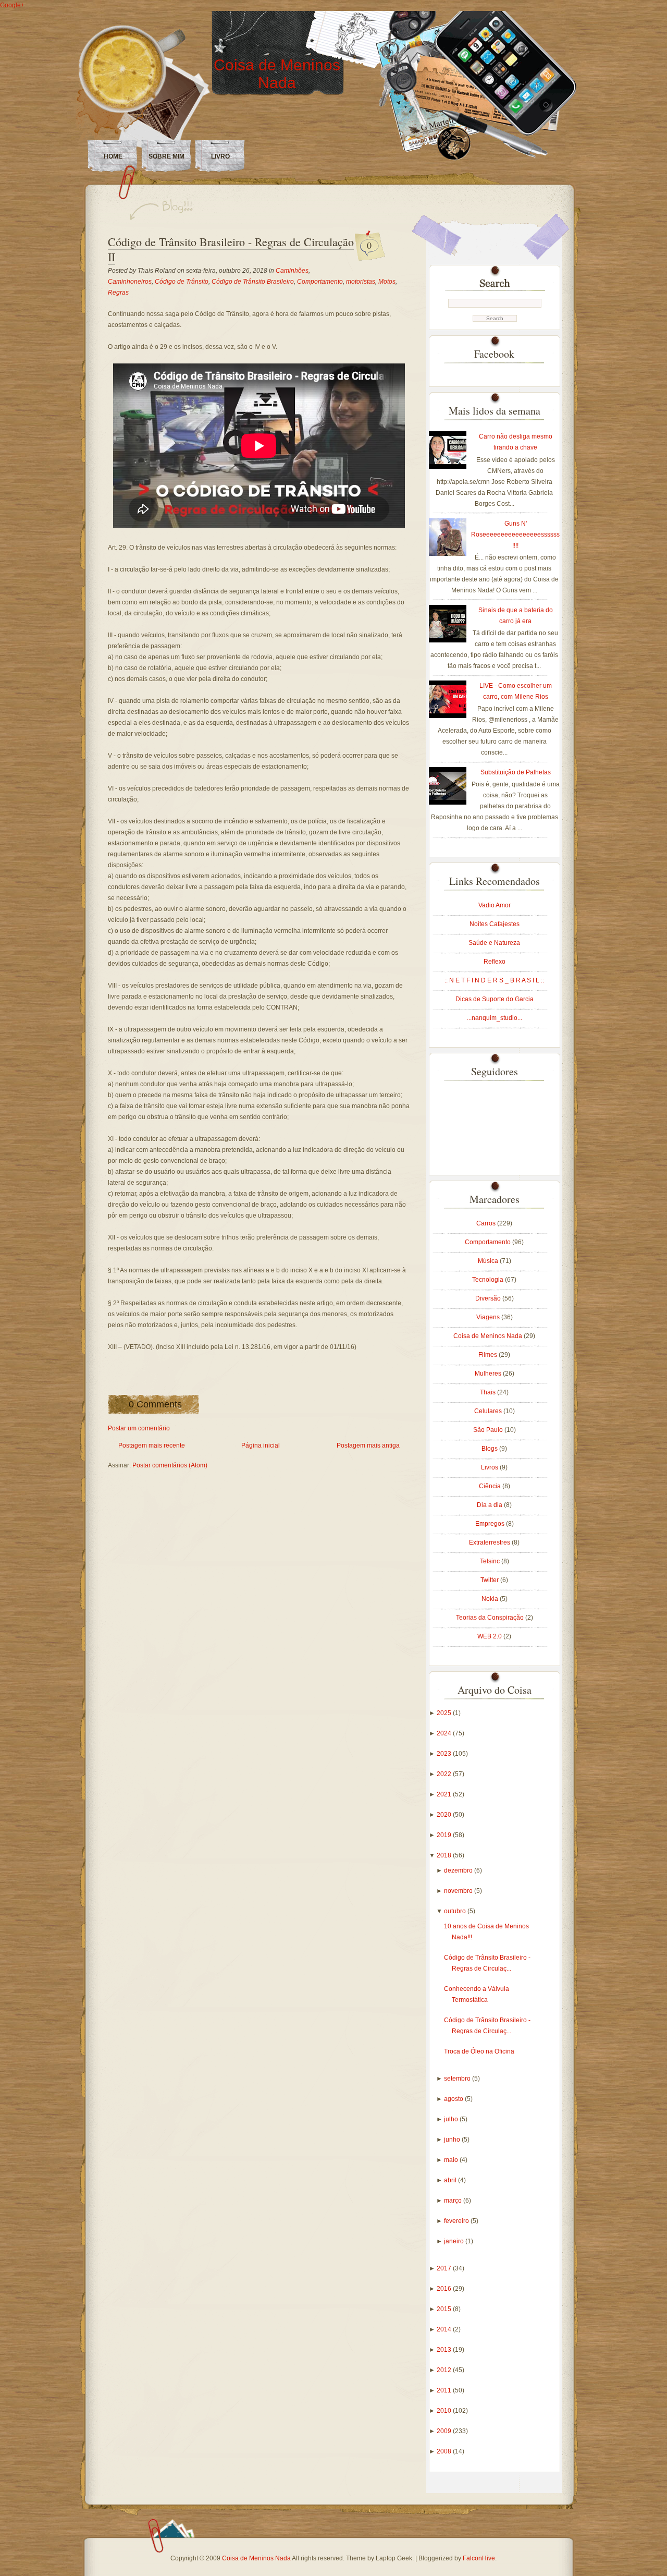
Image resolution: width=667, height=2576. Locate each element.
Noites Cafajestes (495, 924)
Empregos (491, 1524)
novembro (459, 1891)
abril (451, 2180)
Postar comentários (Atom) (170, 1465)
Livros (490, 1467)
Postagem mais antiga (368, 1445)
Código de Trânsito (182, 282)
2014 (445, 2329)
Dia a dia (490, 1505)
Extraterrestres (490, 1542)
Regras (118, 293)
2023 (445, 1754)
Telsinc (491, 1561)
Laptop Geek (394, 2558)
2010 (445, 2411)
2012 (445, 2370)
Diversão (489, 1298)
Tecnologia (489, 1280)
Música (489, 1261)
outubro (456, 1911)
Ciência (491, 1486)
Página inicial (261, 1445)
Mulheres (489, 1374)
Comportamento (320, 282)
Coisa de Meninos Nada (277, 74)
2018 (445, 1855)
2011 (445, 2390)
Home (113, 156)
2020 (445, 1815)
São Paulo (489, 1430)
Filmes (489, 1355)
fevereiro (457, 2221)
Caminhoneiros (130, 282)
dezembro (459, 1870)
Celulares (489, 1411)
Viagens (489, 1317)
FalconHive (479, 2558)
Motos (387, 282)
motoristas (361, 282)
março (454, 2201)
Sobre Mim (166, 156)
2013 (445, 2350)
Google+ (12, 5)
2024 (445, 1733)
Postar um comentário (139, 1428)
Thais (489, 1392)
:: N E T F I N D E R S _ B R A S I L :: (494, 980)
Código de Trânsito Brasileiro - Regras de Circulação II (231, 249)
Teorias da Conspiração (491, 1618)
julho (452, 2119)
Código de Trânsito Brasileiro (253, 282)
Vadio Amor (495, 905)
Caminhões (292, 271)
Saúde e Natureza (494, 943)
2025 (445, 1713)
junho (453, 2140)
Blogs (490, 1449)
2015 (445, 2309)
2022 (445, 1774)
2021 (445, 1794)
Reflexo (495, 962)
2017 (445, 2268)
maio (452, 2160)
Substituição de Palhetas (516, 772)
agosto (454, 2099)
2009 (445, 2431)
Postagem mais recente (152, 1445)
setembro (458, 2079)
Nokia (491, 1599)
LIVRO (220, 156)
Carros (487, 1223)
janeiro (455, 2241)
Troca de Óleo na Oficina (479, 2051)
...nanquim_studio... (495, 1018)
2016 (445, 2289)
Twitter (490, 1580)
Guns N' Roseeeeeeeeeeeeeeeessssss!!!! (515, 534)
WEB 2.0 (490, 1636)
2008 (445, 2451)
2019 (445, 1835)
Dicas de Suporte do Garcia (495, 999)
